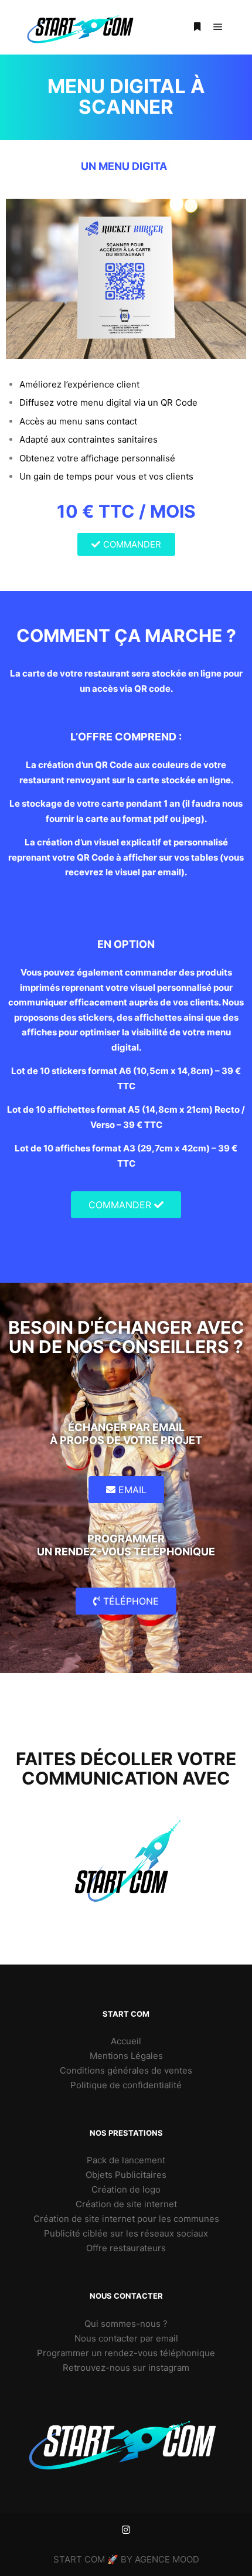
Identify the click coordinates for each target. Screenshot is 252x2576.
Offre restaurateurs (126, 2248)
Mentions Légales (126, 2056)
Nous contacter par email (126, 2338)
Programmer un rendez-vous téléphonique (126, 2353)
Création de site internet (126, 2204)
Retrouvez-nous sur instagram (126, 2368)
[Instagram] (126, 2530)
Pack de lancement (126, 2160)
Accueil (126, 2041)
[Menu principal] (218, 27)
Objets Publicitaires (126, 2175)
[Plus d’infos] (197, 27)
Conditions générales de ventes (126, 2070)
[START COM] (82, 27)
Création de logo (126, 2189)
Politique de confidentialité (126, 2085)
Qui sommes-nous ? (126, 2324)
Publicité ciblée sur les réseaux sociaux (126, 2233)
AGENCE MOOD (167, 2559)
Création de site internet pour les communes (126, 2219)
